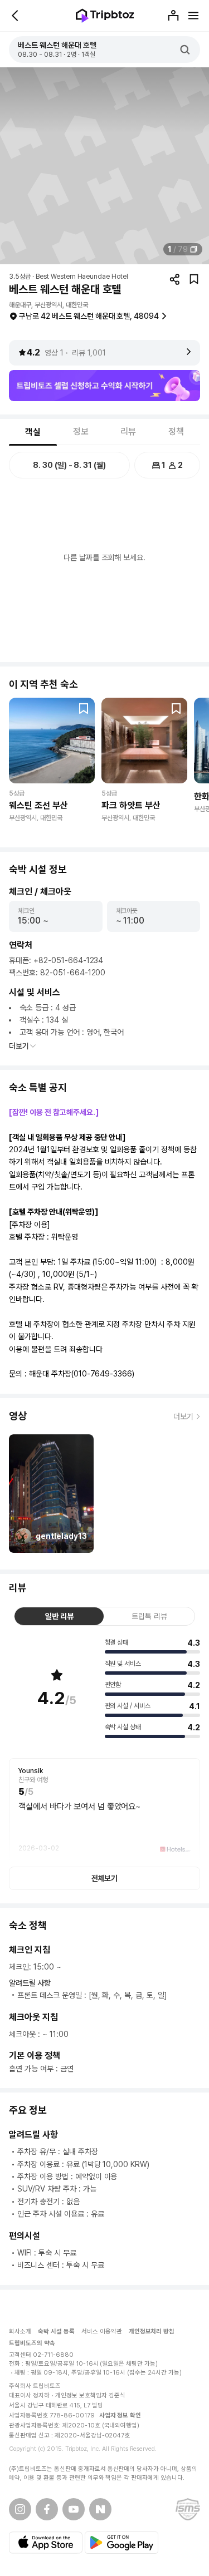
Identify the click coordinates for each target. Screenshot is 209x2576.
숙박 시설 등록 (56, 2331)
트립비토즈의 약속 (32, 2343)
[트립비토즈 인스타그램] (20, 2509)
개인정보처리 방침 (152, 2331)
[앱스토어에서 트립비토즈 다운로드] (46, 2543)
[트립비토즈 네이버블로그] (100, 2509)
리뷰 (128, 431)
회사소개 (20, 2331)
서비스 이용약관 (102, 2331)
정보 (81, 431)
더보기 (19, 1046)
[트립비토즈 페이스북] (47, 2509)
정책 (176, 431)
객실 (33, 432)
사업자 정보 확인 (120, 2415)
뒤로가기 (16, 16)
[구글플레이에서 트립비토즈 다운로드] (121, 2543)
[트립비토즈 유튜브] (74, 2509)
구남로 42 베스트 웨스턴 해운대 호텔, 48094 (89, 316)
